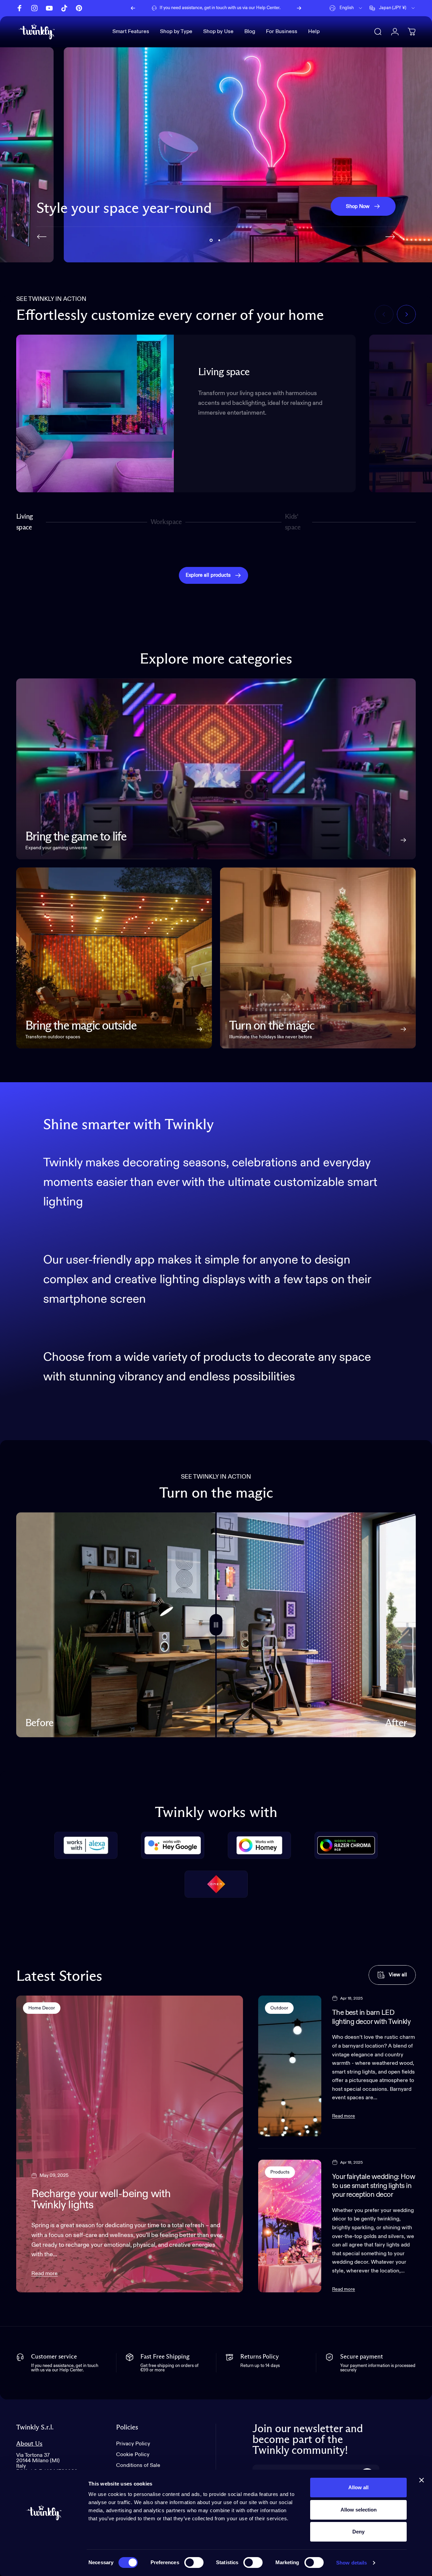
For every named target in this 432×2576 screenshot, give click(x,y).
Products (280, 2172)
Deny (358, 2532)
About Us (29, 2444)
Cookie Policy (133, 2455)
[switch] (194, 2562)
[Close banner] (422, 2480)
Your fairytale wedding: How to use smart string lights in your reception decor (374, 2186)
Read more (45, 2274)
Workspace (166, 525)
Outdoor (279, 2008)
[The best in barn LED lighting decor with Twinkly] (290, 2066)
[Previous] (133, 8)
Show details (352, 2563)
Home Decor (42, 2008)
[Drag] (216, 1625)
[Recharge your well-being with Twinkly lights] (130, 2144)
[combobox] (346, 8)
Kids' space (294, 522)
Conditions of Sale (138, 2466)
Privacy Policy (133, 2444)
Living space (25, 522)
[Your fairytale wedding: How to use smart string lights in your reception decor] (290, 2226)
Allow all (358, 2487)
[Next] (299, 8)
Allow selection (359, 2510)
